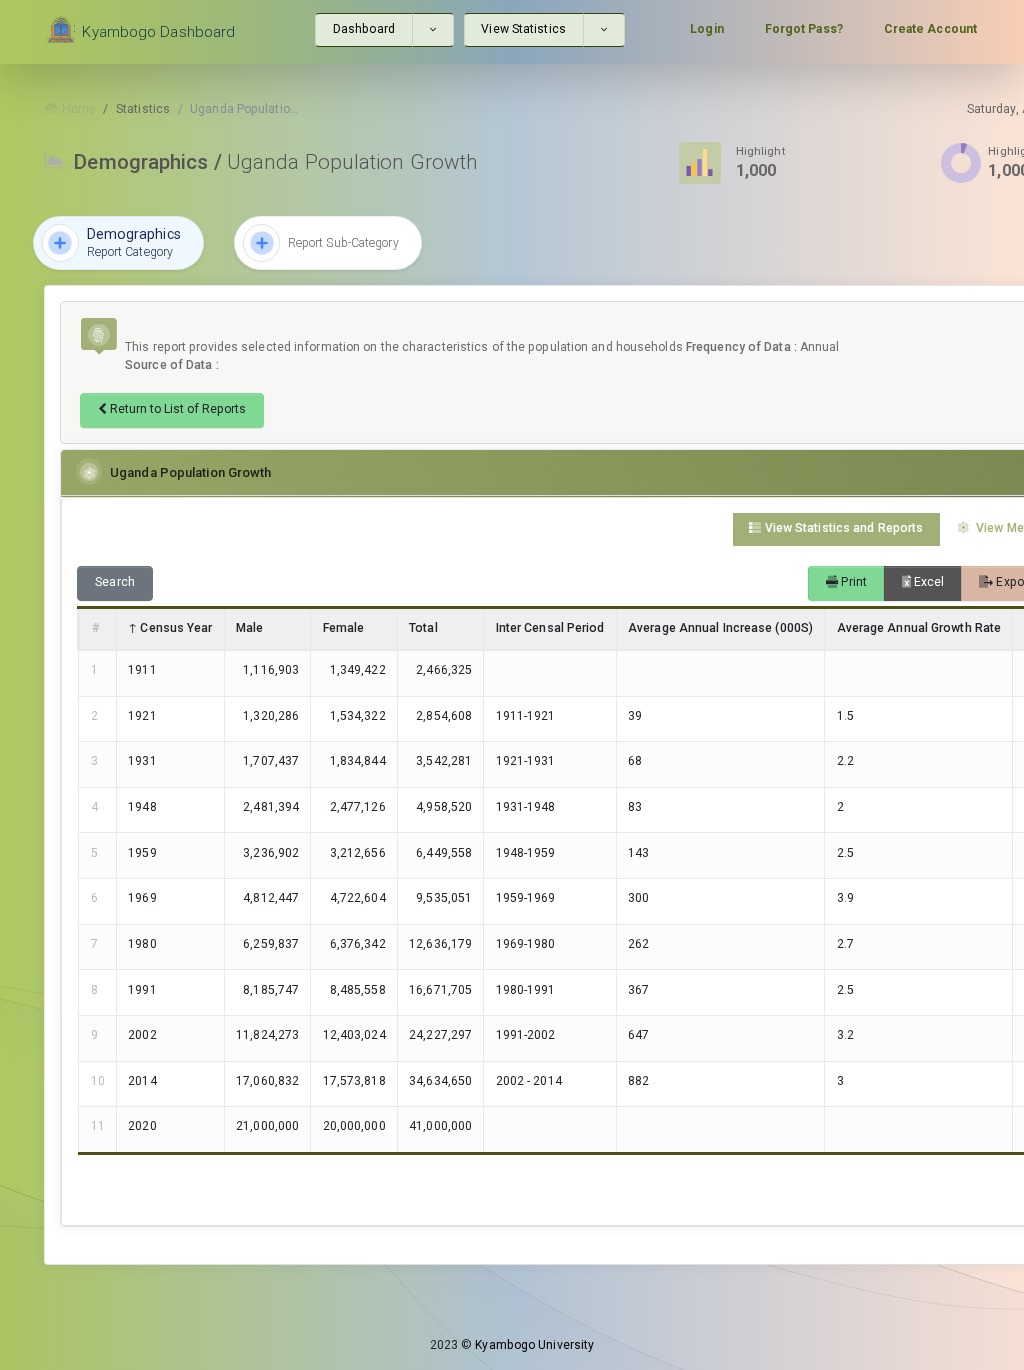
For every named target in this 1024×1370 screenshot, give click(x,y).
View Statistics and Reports (843, 528)
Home (77, 109)
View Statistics (523, 29)
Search (115, 582)
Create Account (930, 29)
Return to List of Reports (176, 409)
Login (707, 29)
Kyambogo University (534, 1345)
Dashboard (364, 29)
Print (852, 582)
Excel (928, 582)
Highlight (761, 151)
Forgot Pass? (804, 29)
